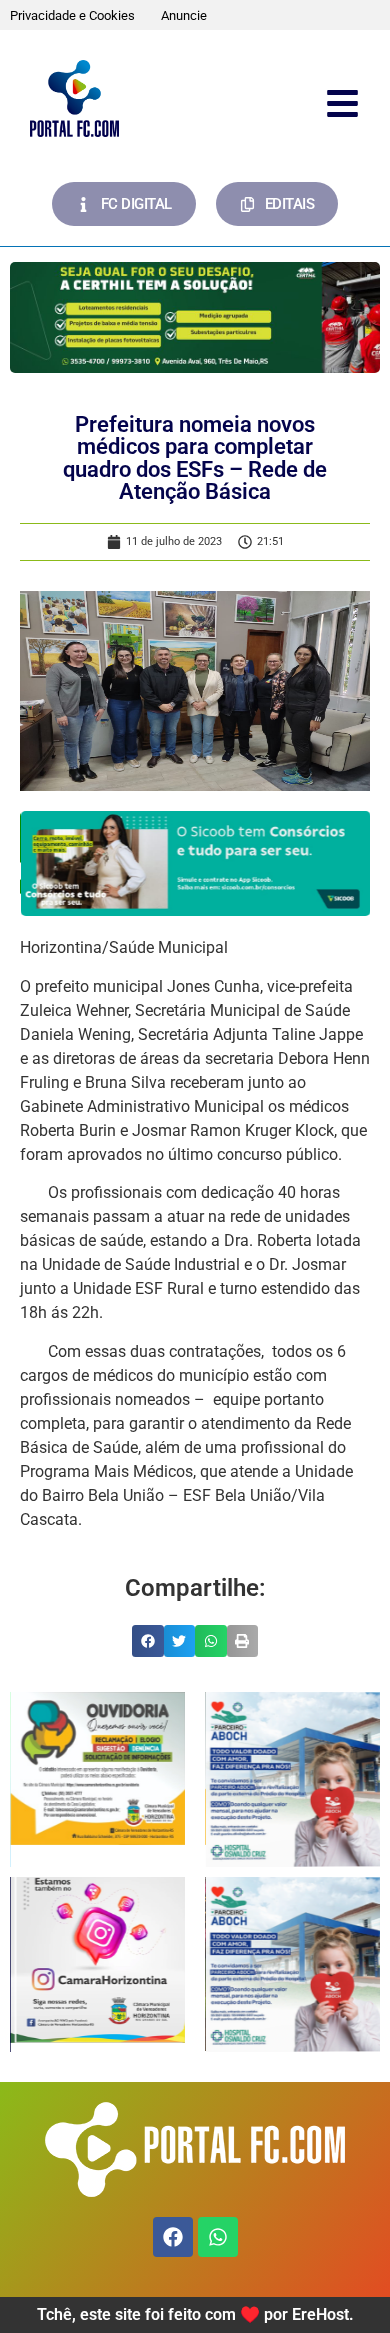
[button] (148, 1641)
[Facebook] (173, 2237)
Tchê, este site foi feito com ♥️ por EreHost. (195, 2314)
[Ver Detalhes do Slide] (195, 317)
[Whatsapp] (218, 2237)
